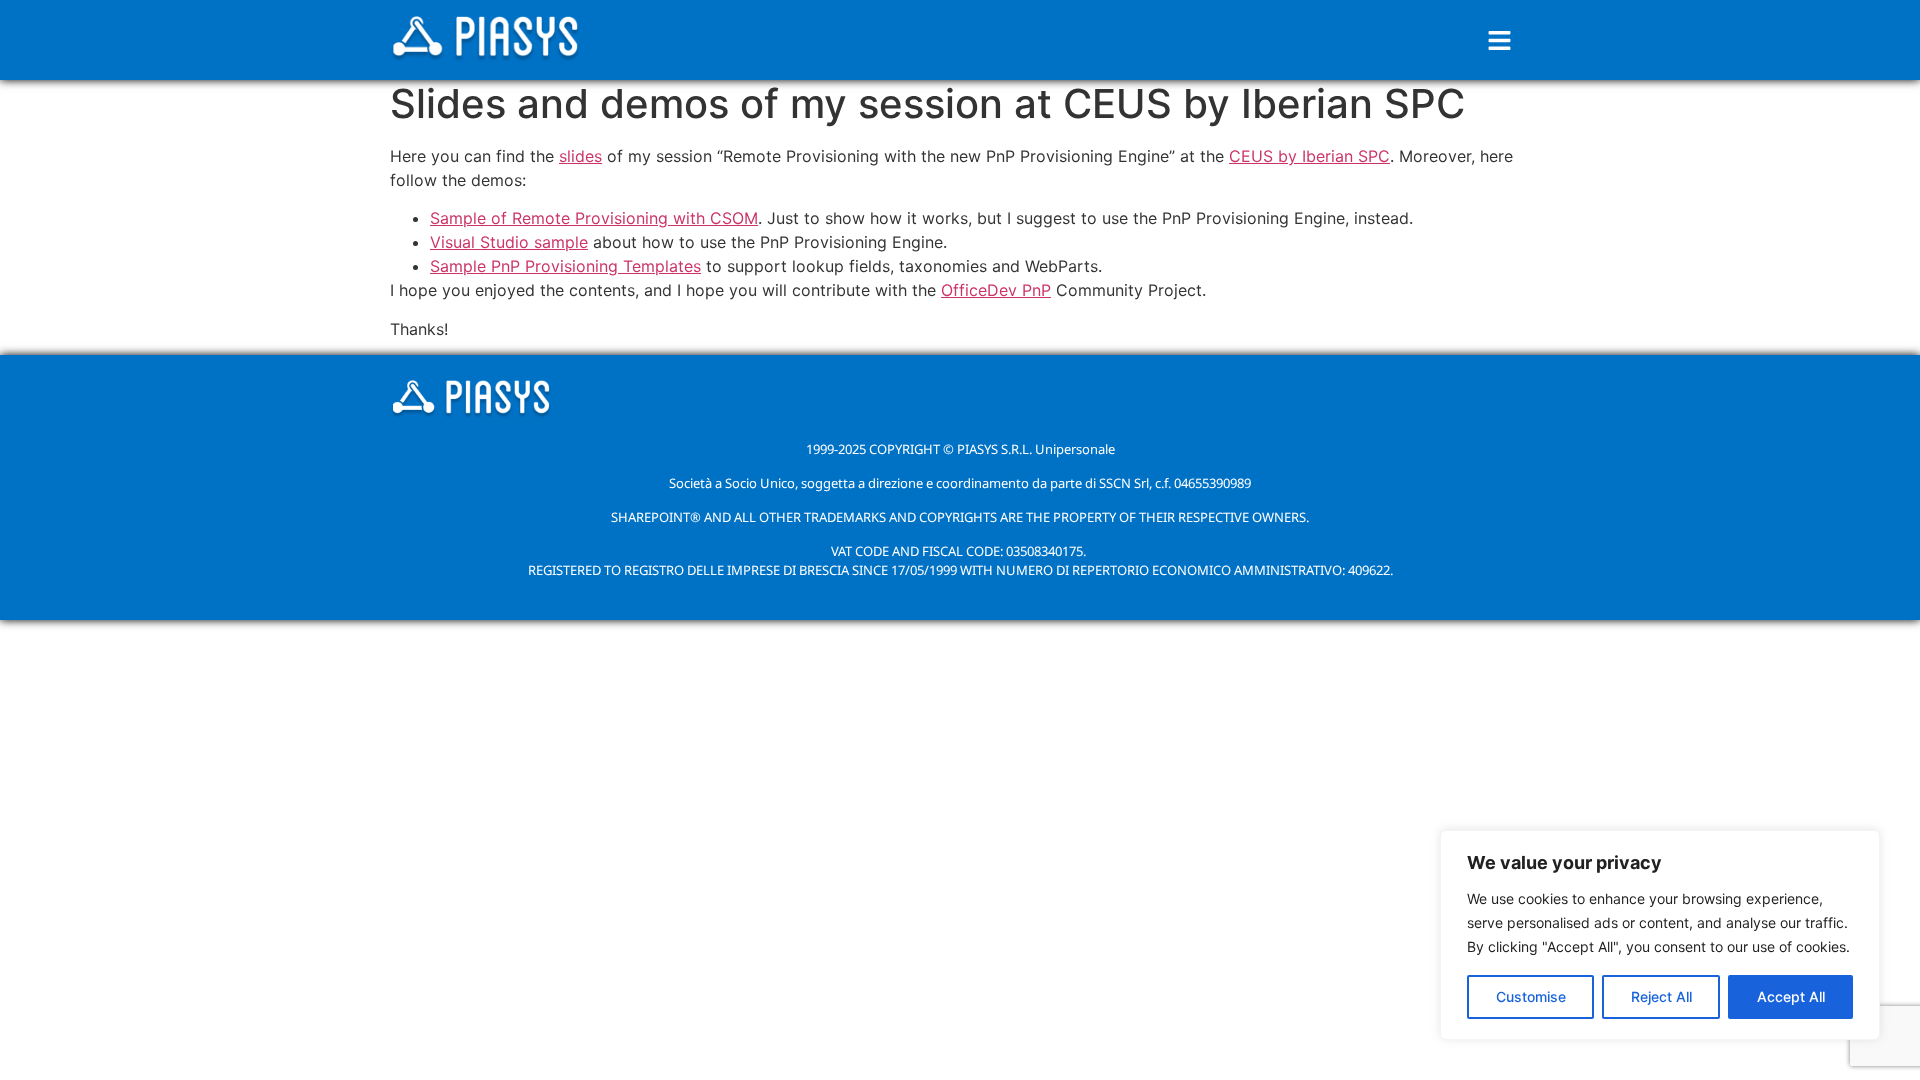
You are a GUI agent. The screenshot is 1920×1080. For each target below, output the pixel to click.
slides (580, 156)
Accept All (1791, 996)
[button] (1500, 40)
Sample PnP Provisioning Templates (565, 266)
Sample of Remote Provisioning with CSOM (594, 218)
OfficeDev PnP (996, 290)
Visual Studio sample (509, 242)
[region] (1660, 935)
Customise (1531, 996)
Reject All (1661, 996)
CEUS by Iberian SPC (1309, 156)
